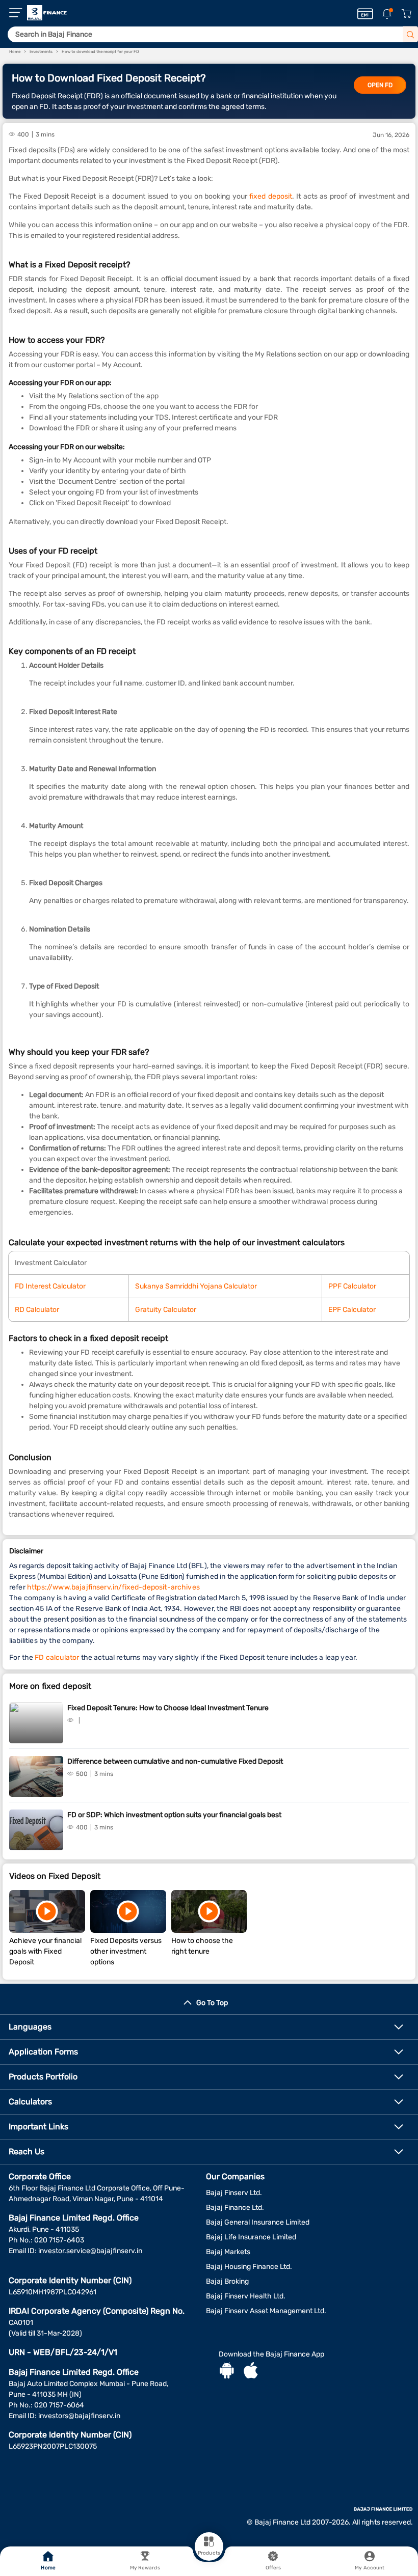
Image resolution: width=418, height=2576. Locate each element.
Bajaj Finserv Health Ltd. (246, 2296)
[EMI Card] (365, 14)
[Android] (227, 2372)
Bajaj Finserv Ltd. (234, 2193)
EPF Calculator (352, 1310)
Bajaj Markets (228, 2252)
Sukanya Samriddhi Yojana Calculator (196, 1286)
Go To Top (212, 2003)
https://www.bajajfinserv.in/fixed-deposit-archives (113, 1587)
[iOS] (251, 2372)
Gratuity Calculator (166, 1310)
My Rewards (145, 2568)
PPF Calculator (352, 1286)
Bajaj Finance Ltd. (235, 2208)
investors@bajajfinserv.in (79, 2416)
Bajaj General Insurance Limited (258, 2222)
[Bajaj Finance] (47, 13)
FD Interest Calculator (50, 1286)
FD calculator (57, 1657)
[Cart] (406, 14)
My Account (370, 2568)
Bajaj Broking (227, 2281)
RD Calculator (37, 1310)
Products (209, 2553)
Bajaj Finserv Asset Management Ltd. (266, 2311)
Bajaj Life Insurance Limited (251, 2237)
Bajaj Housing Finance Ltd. (249, 2267)
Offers (273, 2568)
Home (48, 2568)
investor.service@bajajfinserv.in (90, 2251)
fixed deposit (270, 196)
